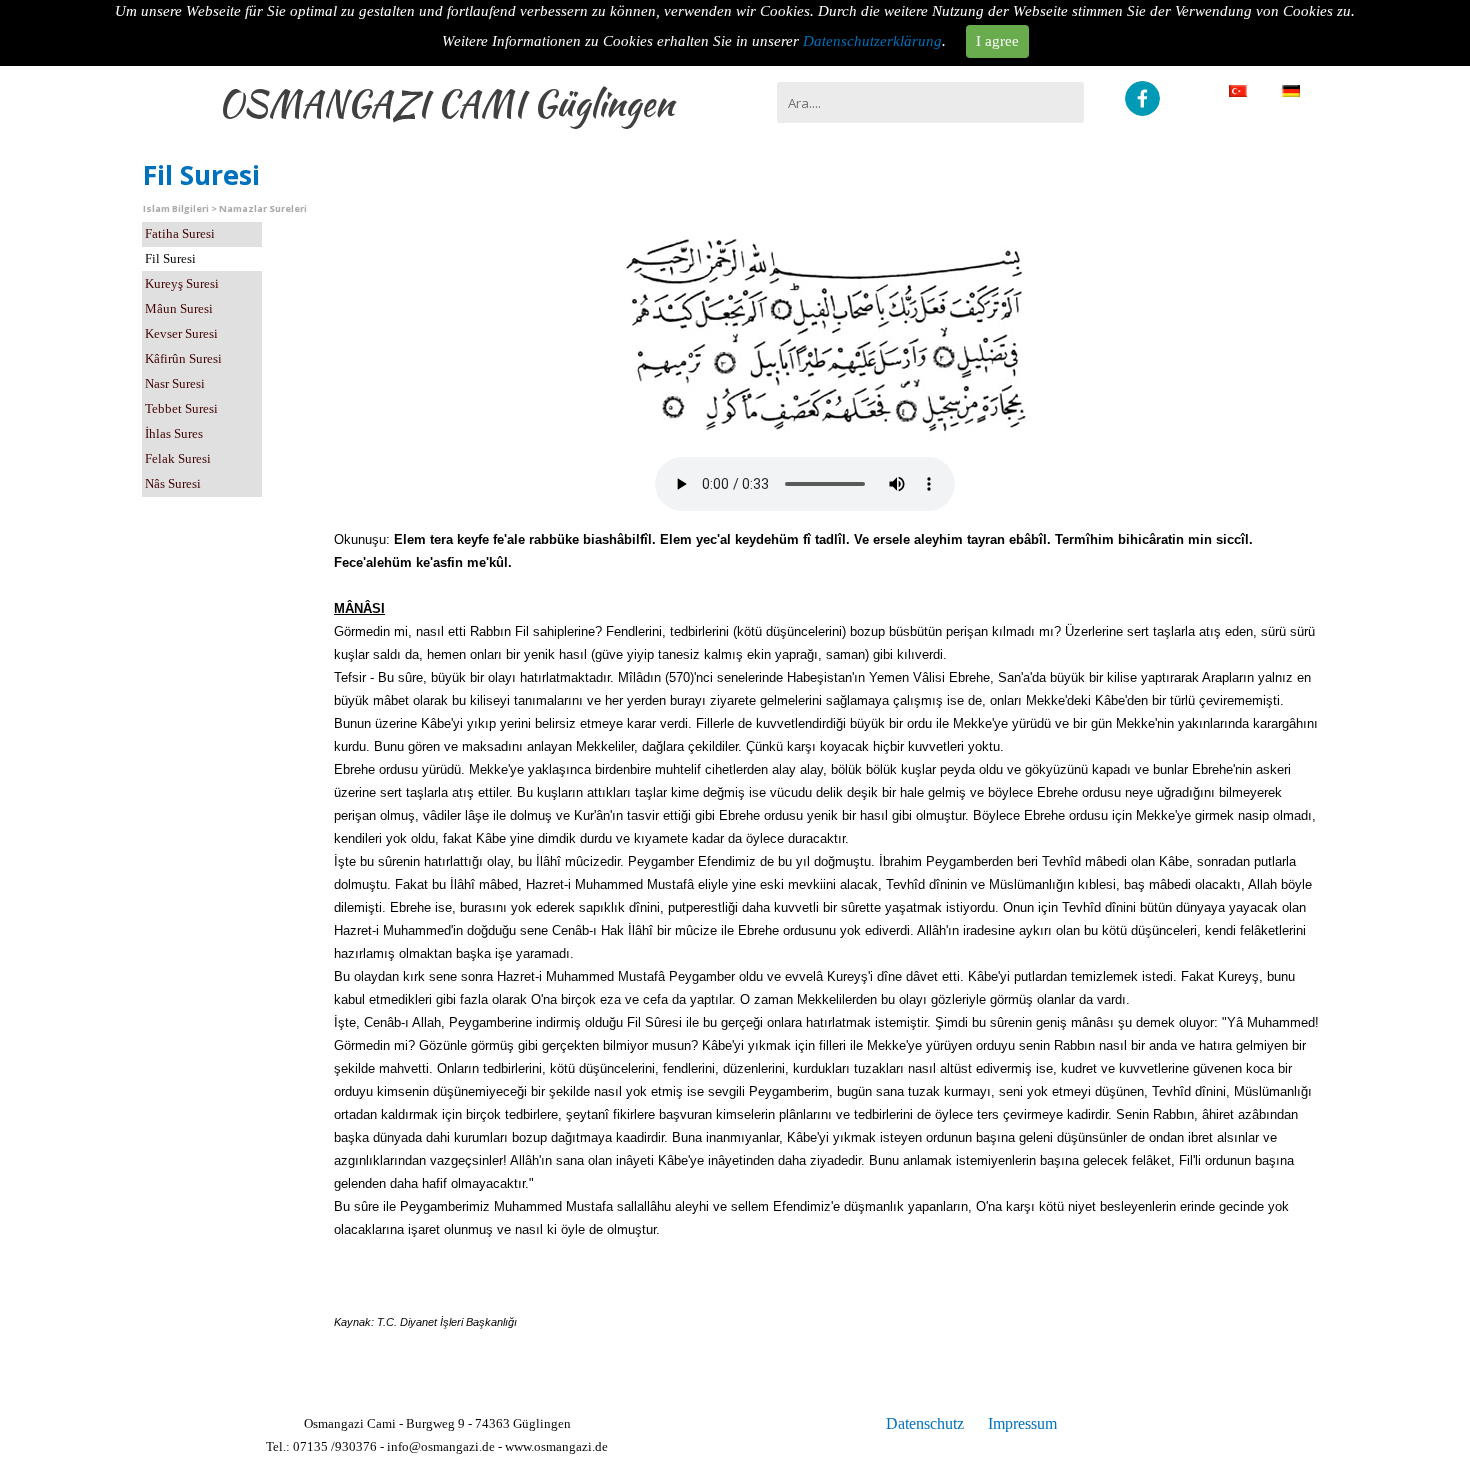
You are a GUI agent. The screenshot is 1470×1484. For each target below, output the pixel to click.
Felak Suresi (178, 458)
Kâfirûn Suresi (183, 358)
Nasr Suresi (175, 383)
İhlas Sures (174, 433)
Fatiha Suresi (180, 233)
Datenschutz (925, 1423)
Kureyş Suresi (182, 283)
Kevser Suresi (181, 333)
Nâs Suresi (173, 483)
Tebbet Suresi (181, 408)
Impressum (1022, 1423)
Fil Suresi (170, 258)
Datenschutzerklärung (872, 41)
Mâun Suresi (179, 308)
